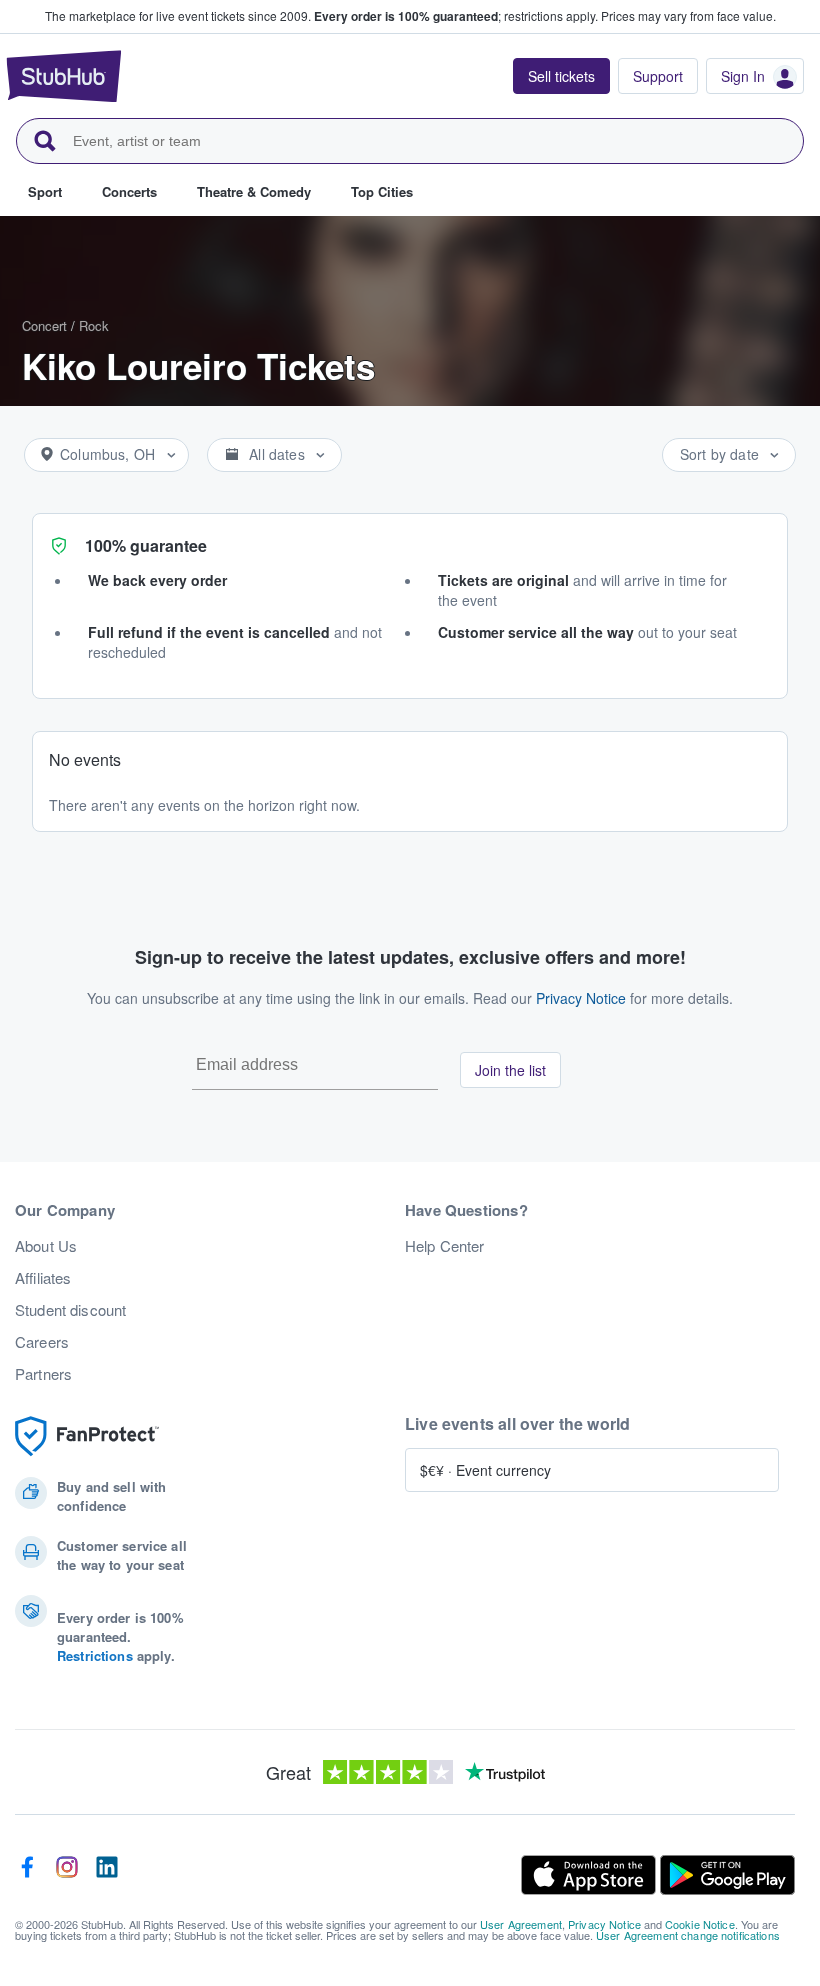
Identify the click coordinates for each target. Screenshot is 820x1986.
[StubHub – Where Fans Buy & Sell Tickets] (64, 76)
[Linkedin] (107, 1875)
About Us (46, 1246)
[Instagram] (67, 1875)
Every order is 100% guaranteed (456, 16)
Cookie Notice (700, 1924)
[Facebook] (27, 1875)
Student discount (70, 1310)
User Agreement (521, 1924)
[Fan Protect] (87, 1436)
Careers (42, 1342)
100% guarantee (146, 545)
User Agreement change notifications (688, 1935)
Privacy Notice (581, 998)
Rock (94, 325)
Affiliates (43, 1278)
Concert (44, 325)
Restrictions (95, 1655)
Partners (43, 1374)
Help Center (445, 1246)
